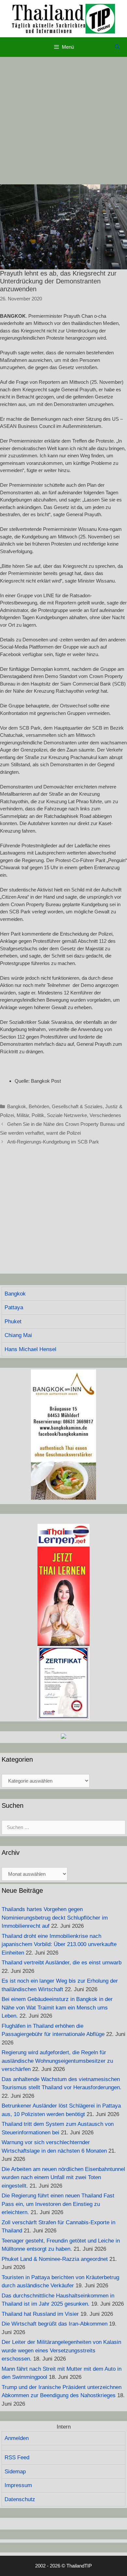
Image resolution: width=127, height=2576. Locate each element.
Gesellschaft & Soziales (77, 1106)
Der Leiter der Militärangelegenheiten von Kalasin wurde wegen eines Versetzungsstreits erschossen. (61, 2350)
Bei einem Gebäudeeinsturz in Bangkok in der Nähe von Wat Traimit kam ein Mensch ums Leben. (57, 2008)
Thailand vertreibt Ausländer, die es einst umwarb (62, 1963)
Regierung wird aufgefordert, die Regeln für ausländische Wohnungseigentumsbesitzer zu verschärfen (57, 2061)
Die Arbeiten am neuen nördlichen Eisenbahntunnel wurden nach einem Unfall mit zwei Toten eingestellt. (63, 2178)
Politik (38, 1115)
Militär (23, 1115)
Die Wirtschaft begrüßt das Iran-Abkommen (55, 2324)
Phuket (13, 1322)
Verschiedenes (105, 1115)
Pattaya (14, 1307)
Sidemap (15, 2472)
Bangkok (17, 1106)
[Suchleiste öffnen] (117, 47)
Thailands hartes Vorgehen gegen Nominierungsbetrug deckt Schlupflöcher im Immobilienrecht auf (55, 1918)
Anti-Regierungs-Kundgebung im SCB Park (53, 1142)
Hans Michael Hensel (30, 1349)
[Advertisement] (63, 121)
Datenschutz (20, 2499)
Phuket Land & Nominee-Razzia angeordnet (55, 2259)
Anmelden (17, 2438)
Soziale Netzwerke (67, 1115)
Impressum (18, 2485)
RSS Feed (17, 2457)
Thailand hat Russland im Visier (40, 2314)
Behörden (39, 1106)
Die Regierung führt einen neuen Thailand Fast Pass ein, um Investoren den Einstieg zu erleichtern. (58, 2204)
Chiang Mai (18, 1335)
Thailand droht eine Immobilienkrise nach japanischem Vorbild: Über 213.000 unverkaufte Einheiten (59, 1944)
